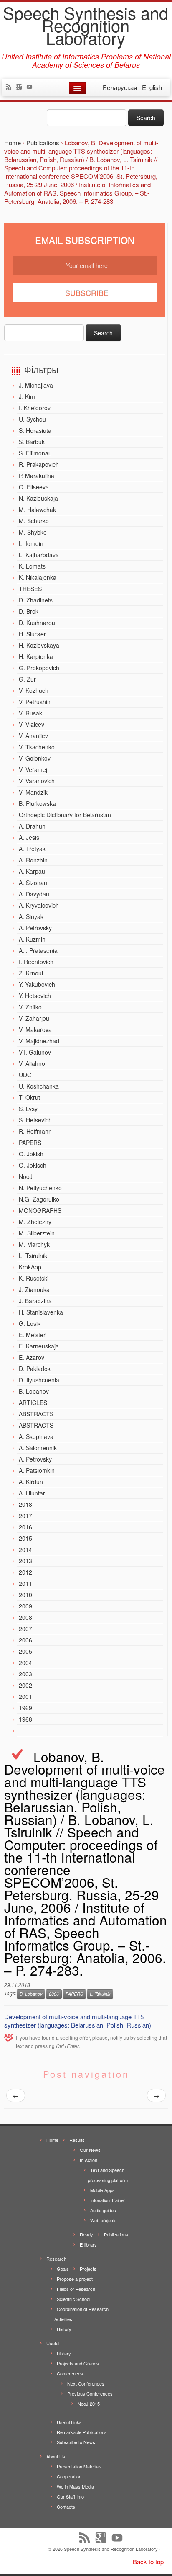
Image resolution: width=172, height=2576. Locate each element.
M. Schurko (34, 521)
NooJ (26, 1176)
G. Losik (30, 1323)
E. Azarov (32, 1357)
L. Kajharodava (39, 555)
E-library (88, 2244)
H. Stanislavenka (41, 1312)
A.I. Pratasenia (38, 950)
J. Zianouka (34, 1289)
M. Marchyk (34, 1244)
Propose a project (75, 2279)
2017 (25, 1516)
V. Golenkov (35, 758)
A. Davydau (34, 894)
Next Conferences (86, 2383)
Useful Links (69, 2422)
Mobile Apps (102, 2190)
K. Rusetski (34, 1278)
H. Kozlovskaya (39, 645)
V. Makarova (35, 1029)
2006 (25, 1640)
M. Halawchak (37, 510)
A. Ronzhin (33, 860)
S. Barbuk (32, 442)
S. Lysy (28, 1109)
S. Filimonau (35, 453)
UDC (25, 1075)
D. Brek (29, 611)
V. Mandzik (33, 792)
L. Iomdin (31, 543)
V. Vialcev (32, 724)
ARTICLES (33, 1403)
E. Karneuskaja (39, 1346)
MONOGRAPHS (40, 1210)
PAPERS (30, 1143)
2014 (25, 1549)
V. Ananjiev (33, 736)
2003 (25, 1674)
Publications (116, 2234)
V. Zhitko (30, 1007)
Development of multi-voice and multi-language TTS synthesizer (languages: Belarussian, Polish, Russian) (78, 2021)
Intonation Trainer (108, 2200)
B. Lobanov (34, 1391)
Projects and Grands (78, 2363)
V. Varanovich (37, 781)
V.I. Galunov (35, 1052)
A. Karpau (32, 871)
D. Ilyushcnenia (39, 1380)
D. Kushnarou (37, 623)
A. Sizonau (33, 883)
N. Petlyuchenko (40, 1188)
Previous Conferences (90, 2393)
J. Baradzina (35, 1301)
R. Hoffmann (35, 1131)
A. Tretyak (32, 849)
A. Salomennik (38, 1448)
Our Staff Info (70, 2496)
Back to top (148, 2562)
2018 (25, 1504)
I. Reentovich (36, 962)
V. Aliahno (32, 1063)
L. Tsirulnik (33, 1256)
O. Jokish (31, 1154)
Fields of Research (76, 2289)
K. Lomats (32, 566)
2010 (25, 1595)
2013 (25, 1561)
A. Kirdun (31, 1482)
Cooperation (69, 2476)
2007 (25, 1629)
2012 (25, 1572)
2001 (25, 1696)
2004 (25, 1662)
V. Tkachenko (37, 747)
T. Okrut (29, 1097)
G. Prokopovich (39, 668)
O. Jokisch (33, 1165)
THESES (30, 589)
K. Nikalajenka (38, 577)
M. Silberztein (37, 1233)
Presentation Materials (79, 2466)
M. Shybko (33, 532)
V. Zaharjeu (34, 1018)
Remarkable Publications (82, 2432)
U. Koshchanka (39, 1086)
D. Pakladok (35, 1369)
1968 (25, 1719)
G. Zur (27, 679)
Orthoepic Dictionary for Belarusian (65, 815)
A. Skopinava (36, 1436)
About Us (56, 2456)
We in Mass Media (75, 2486)
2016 (25, 1527)
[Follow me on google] (21, 87)
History (64, 2329)
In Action (89, 2160)
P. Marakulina (37, 476)
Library (64, 2353)
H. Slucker (32, 634)
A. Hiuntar (32, 1493)
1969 (25, 1708)
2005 (25, 1651)
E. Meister (32, 1335)
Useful (53, 2343)
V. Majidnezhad (39, 1041)
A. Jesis (29, 837)
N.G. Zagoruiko (39, 1199)
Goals (63, 2269)
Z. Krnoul (31, 973)
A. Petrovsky (35, 928)
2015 (25, 1538)
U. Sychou (32, 419)
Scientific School (73, 2299)
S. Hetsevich (35, 1120)
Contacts (66, 2507)
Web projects (104, 2220)
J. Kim (27, 396)
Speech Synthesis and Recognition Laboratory (86, 25)
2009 (25, 1606)
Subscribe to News (76, 2442)
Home (52, 2140)
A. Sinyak (31, 916)
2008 (25, 1617)
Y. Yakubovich (37, 984)
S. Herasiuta (35, 430)
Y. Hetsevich (35, 996)
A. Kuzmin (32, 939)
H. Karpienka (36, 656)
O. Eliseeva (34, 487)
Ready (86, 2234)
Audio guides (103, 2210)
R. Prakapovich (39, 464)
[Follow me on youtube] (32, 87)
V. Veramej (33, 769)
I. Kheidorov (35, 408)
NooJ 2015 (89, 2404)
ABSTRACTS (36, 1414)
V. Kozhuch (34, 690)
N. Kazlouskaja (38, 498)
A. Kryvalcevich (39, 905)
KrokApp (30, 1267)
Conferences (70, 2373)
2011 (25, 1583)
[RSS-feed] (11, 87)
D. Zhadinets (36, 600)
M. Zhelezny (35, 1222)
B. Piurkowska (37, 803)
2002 (25, 1685)
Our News (90, 2150)
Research (56, 2259)
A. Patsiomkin (37, 1470)
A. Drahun (32, 826)
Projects (88, 2269)
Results (77, 2140)
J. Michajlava (36, 385)
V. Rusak (30, 713)
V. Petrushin (35, 702)
